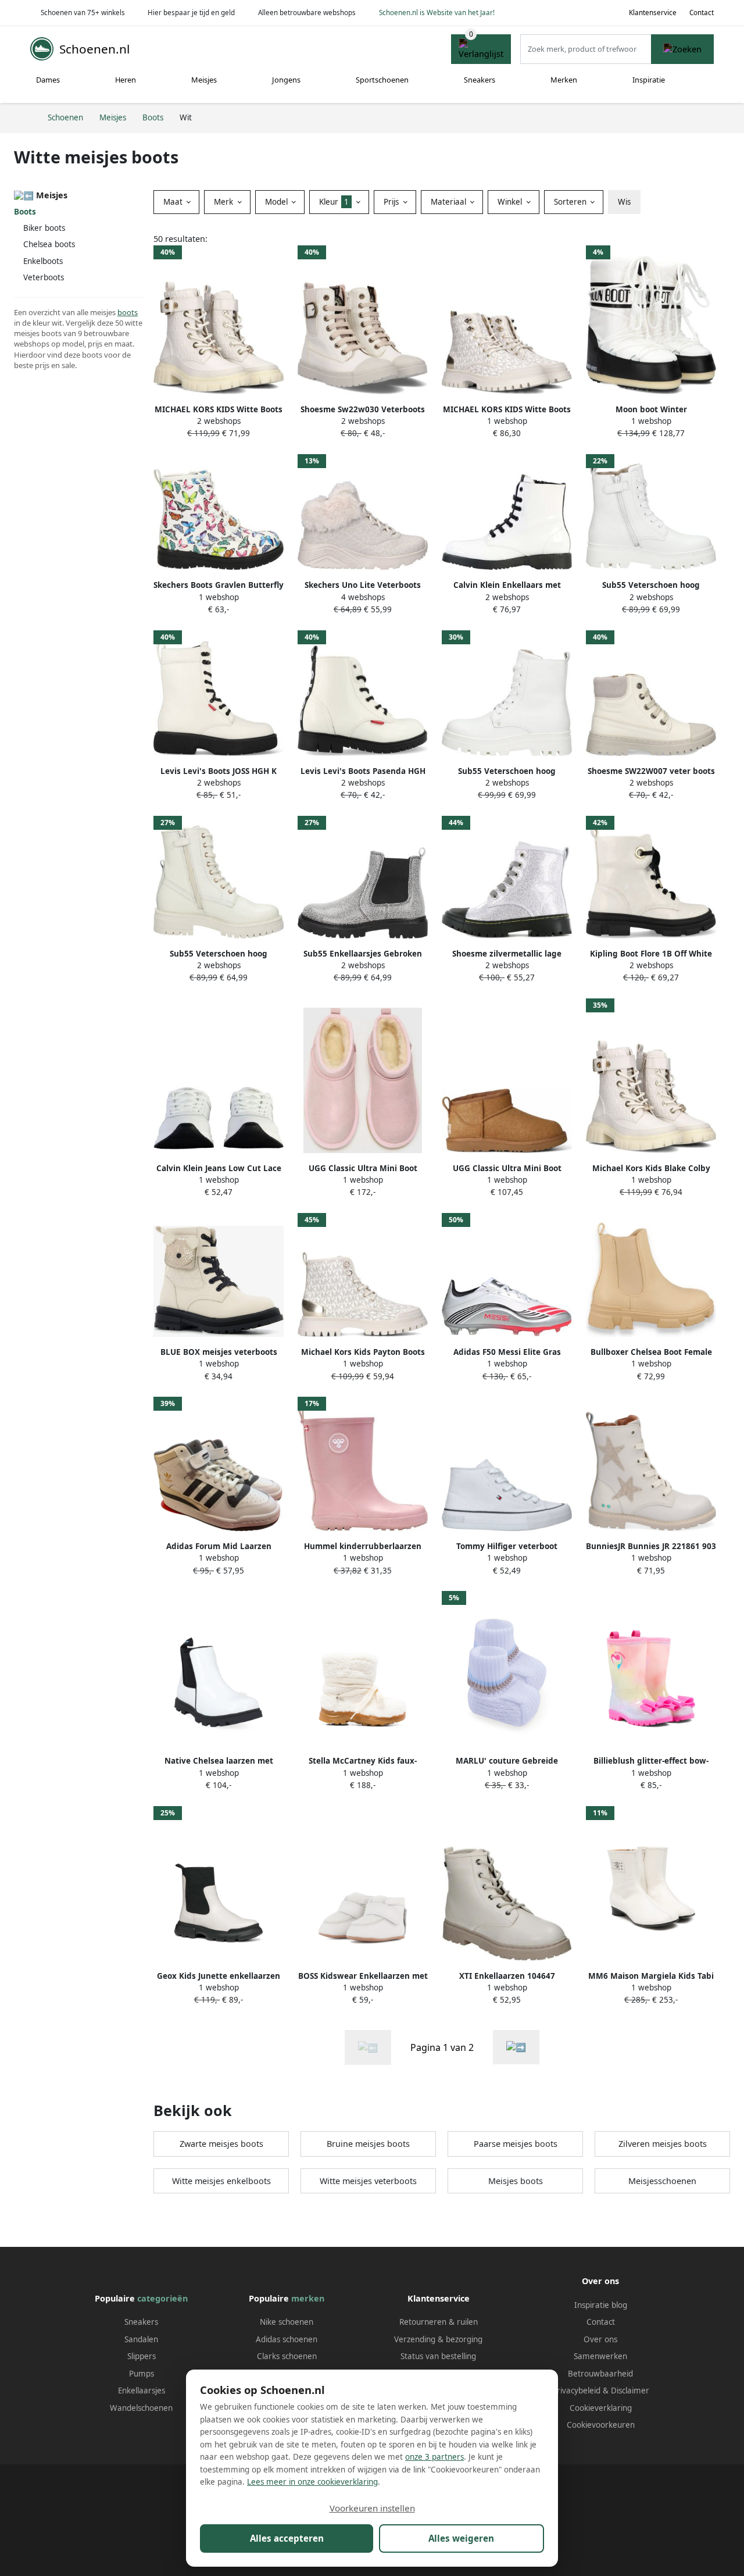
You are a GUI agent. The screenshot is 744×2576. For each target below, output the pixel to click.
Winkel (511, 202)
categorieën (162, 2298)
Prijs (392, 202)
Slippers (142, 2356)
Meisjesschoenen (662, 2181)
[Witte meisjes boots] (516, 2047)
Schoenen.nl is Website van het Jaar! (437, 13)
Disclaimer (630, 2391)
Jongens (286, 80)
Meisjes (204, 80)
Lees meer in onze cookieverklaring (312, 2482)
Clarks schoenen (287, 2356)
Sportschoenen (382, 80)
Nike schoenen (287, 2322)
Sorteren (571, 202)
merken (308, 2298)
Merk (225, 202)
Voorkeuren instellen (372, 2508)
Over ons (600, 2339)
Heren (126, 80)
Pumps (142, 2374)
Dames (48, 80)
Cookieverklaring (601, 2408)
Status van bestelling (438, 2356)
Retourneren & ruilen (439, 2322)
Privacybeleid (576, 2391)
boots (128, 312)
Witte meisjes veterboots (368, 2181)
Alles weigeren (461, 2538)
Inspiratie (649, 80)
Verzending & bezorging (438, 2339)
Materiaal (450, 202)
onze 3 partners (434, 2457)
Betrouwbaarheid (600, 2374)
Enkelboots (43, 261)
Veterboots (44, 277)
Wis (624, 202)
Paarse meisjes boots (516, 2144)
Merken (564, 80)
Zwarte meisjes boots (221, 2144)
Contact (702, 13)
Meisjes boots (516, 2181)
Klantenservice (653, 13)
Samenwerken (600, 2356)
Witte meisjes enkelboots (221, 2181)
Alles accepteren (287, 2538)
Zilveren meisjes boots (663, 2144)
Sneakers (480, 80)
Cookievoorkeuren (601, 2425)
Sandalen (141, 2339)
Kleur (334, 202)
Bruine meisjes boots (368, 2144)
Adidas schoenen (287, 2339)
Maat (174, 202)
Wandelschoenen (141, 2408)
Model (278, 202)
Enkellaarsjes (142, 2391)
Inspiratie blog (601, 2305)
